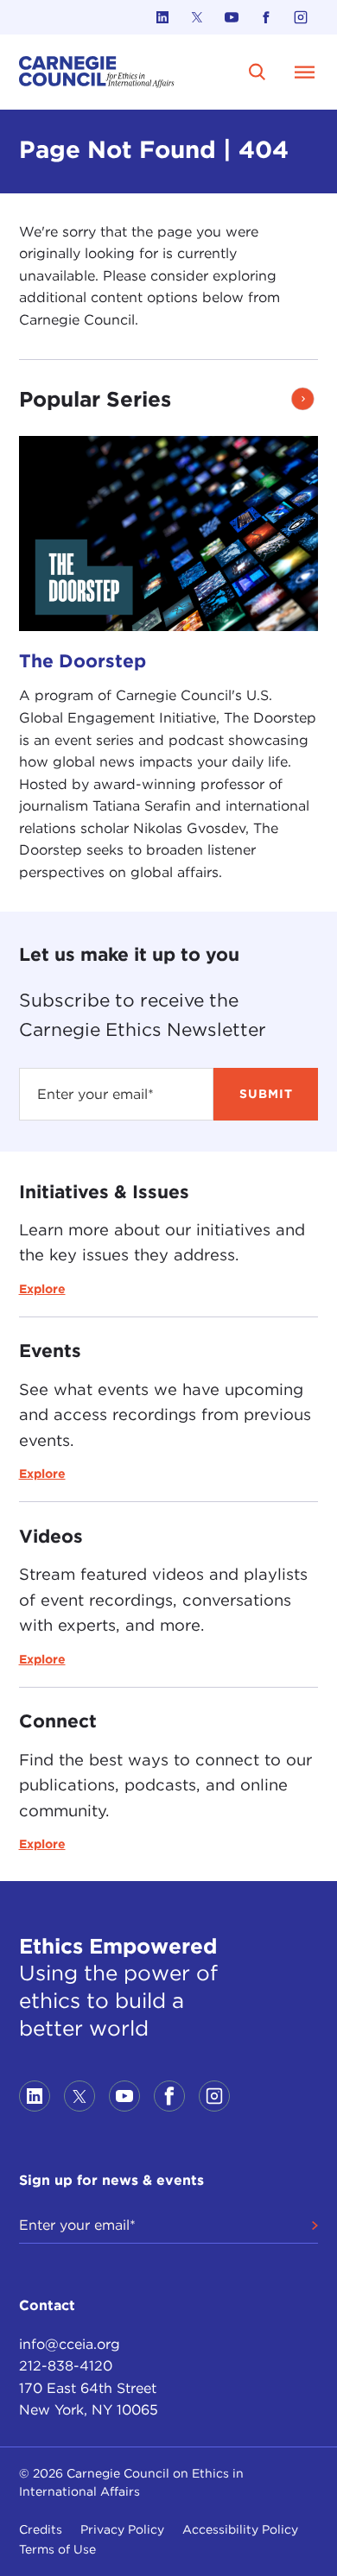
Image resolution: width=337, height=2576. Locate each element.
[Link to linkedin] (162, 17)
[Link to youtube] (232, 17)
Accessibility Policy (240, 2529)
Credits (41, 2529)
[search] (257, 72)
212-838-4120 (66, 2366)
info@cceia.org (70, 2344)
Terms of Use (57, 2549)
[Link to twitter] (197, 17)
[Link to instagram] (301, 17)
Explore (42, 1289)
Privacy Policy (122, 2529)
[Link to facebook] (266, 17)
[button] (302, 399)
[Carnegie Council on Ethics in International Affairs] (97, 72)
